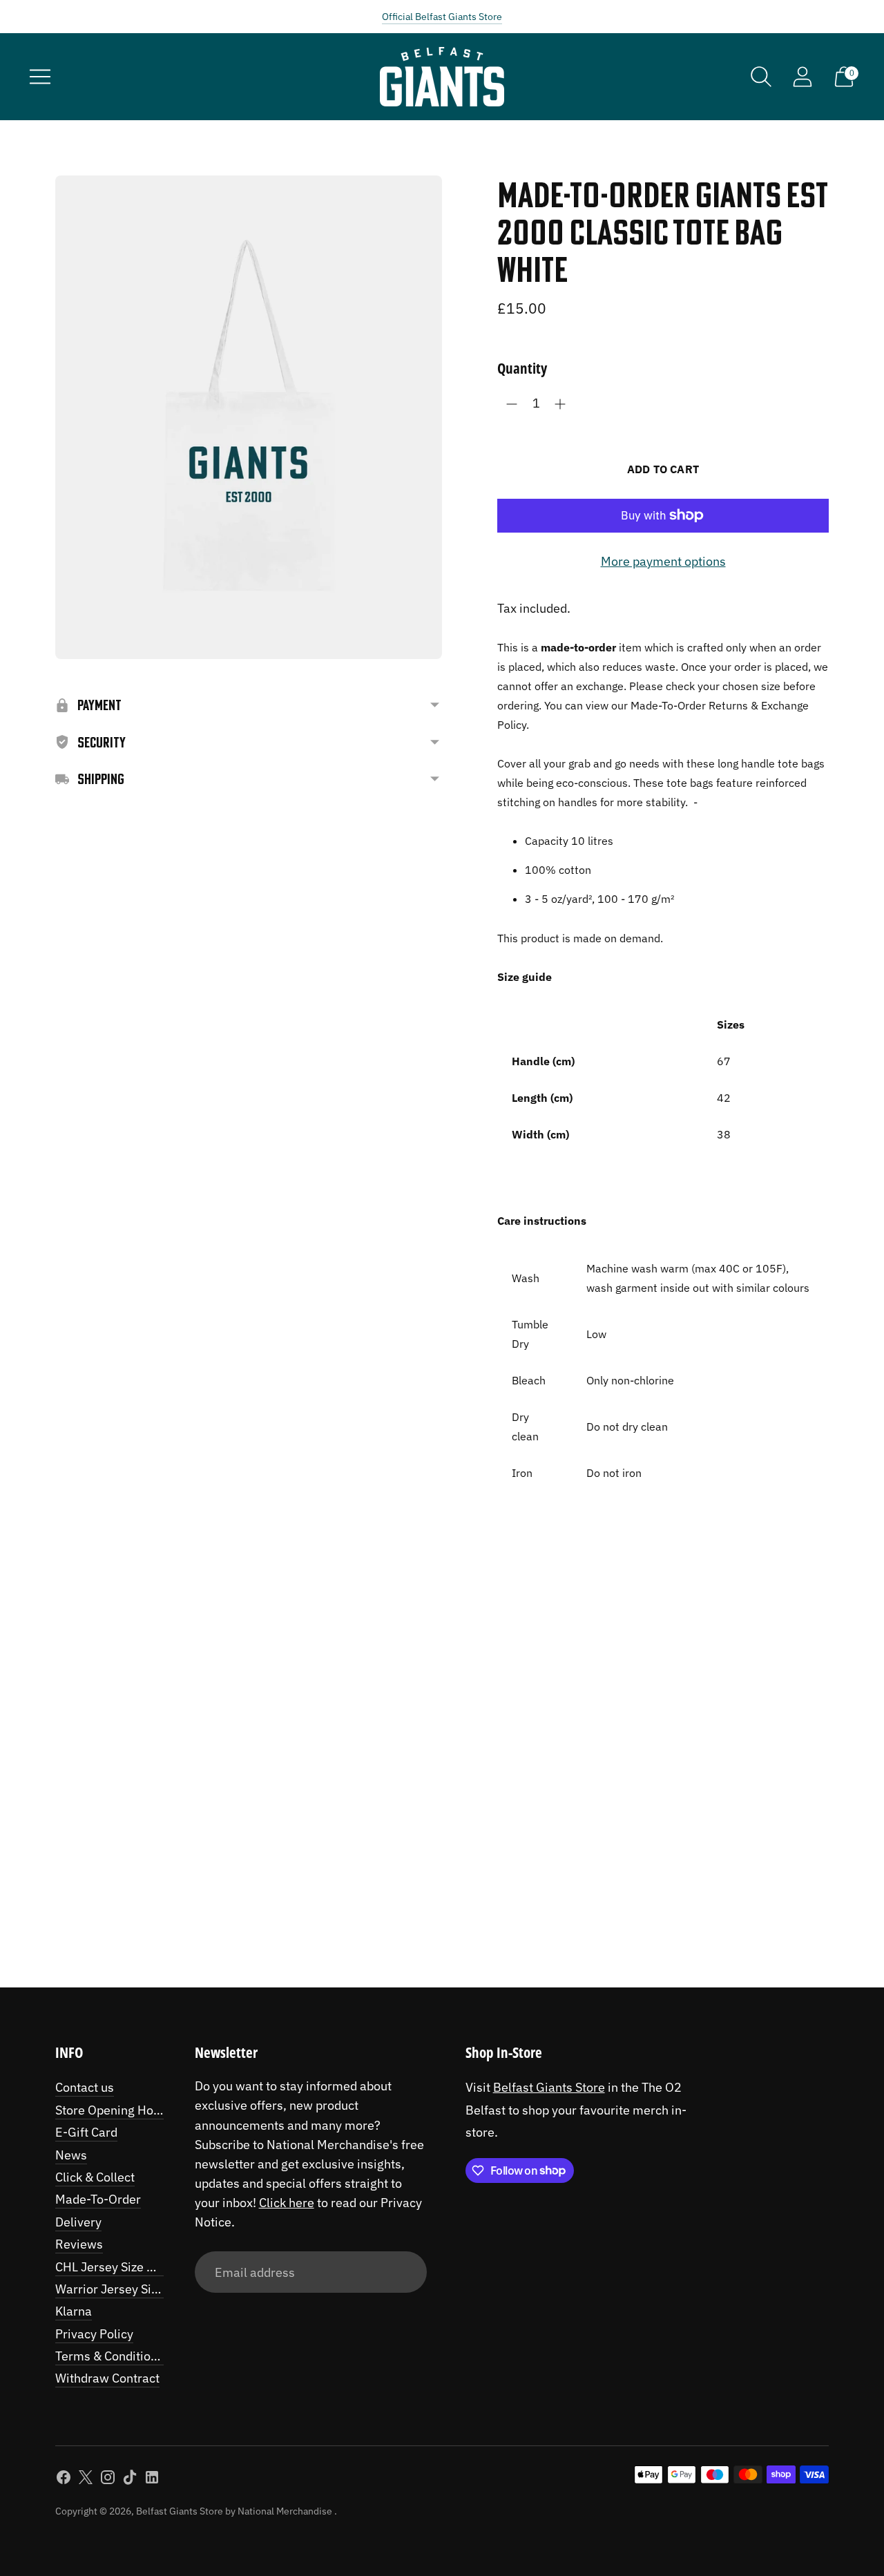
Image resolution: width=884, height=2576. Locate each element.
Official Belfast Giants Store (442, 17)
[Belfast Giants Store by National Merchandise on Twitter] (86, 2480)
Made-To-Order (98, 2199)
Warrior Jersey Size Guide (127, 2289)
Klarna (74, 2311)
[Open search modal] (761, 77)
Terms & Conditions (109, 2356)
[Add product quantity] (560, 404)
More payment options (663, 561)
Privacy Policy (94, 2334)
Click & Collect (95, 2177)
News (71, 2155)
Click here (287, 2203)
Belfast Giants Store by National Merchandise (235, 2511)
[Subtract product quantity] (512, 404)
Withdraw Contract (107, 2378)
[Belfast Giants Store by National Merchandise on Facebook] (64, 2480)
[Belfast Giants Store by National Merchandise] (442, 77)
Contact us (85, 2087)
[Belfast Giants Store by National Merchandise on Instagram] (108, 2480)
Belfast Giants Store (549, 2087)
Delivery (78, 2222)
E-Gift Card (86, 2132)
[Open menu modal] (40, 77)
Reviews (79, 2244)
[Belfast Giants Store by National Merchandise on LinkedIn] (152, 2480)
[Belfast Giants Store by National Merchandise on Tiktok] (130, 2480)
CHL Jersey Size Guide (117, 2267)
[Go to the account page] (803, 77)
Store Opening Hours (113, 2110)
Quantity (522, 368)
